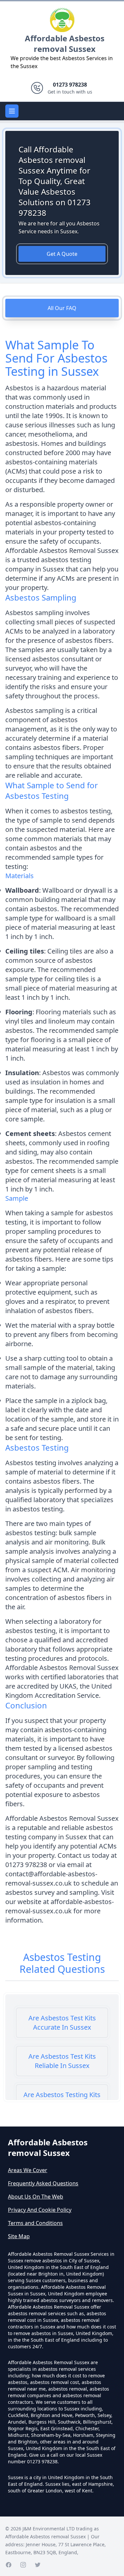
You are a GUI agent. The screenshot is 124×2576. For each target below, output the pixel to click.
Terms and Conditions (35, 2223)
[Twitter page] (38, 2565)
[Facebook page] (9, 2565)
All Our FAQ (62, 308)
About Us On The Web (36, 2197)
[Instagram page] (23, 2565)
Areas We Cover (28, 2170)
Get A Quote (62, 254)
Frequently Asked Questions (43, 2183)
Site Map (19, 2236)
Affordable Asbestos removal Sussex (65, 43)
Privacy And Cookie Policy (40, 2210)
